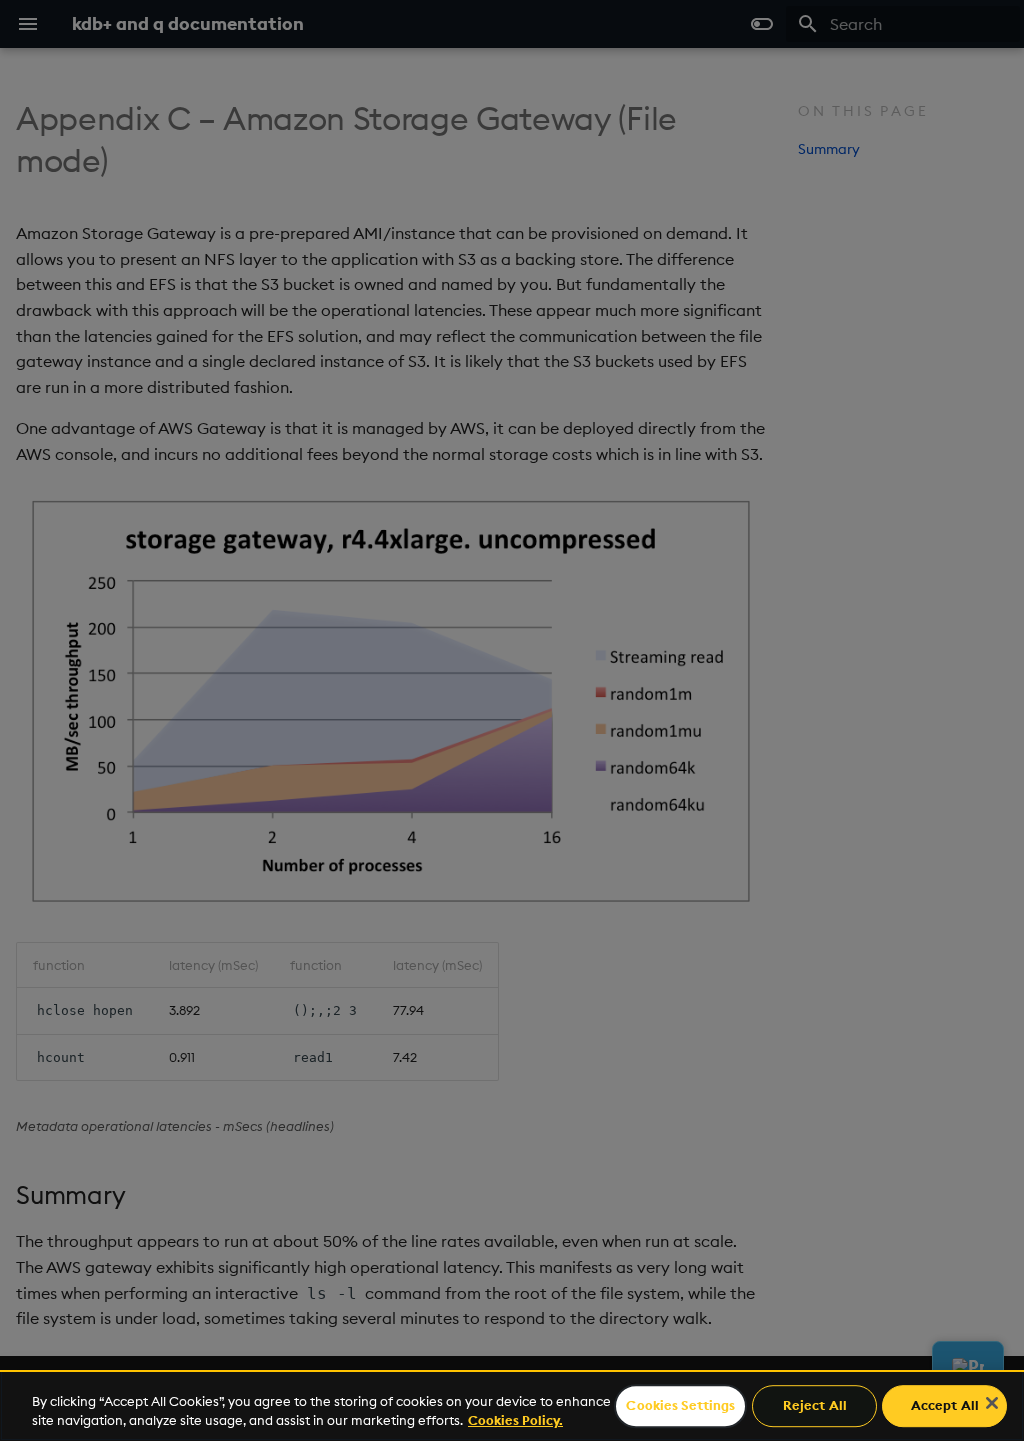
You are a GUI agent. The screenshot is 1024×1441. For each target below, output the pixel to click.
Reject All (815, 1406)
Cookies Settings (680, 1406)
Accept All (945, 1406)
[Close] (992, 1403)
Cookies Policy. (515, 1420)
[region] (512, 1405)
